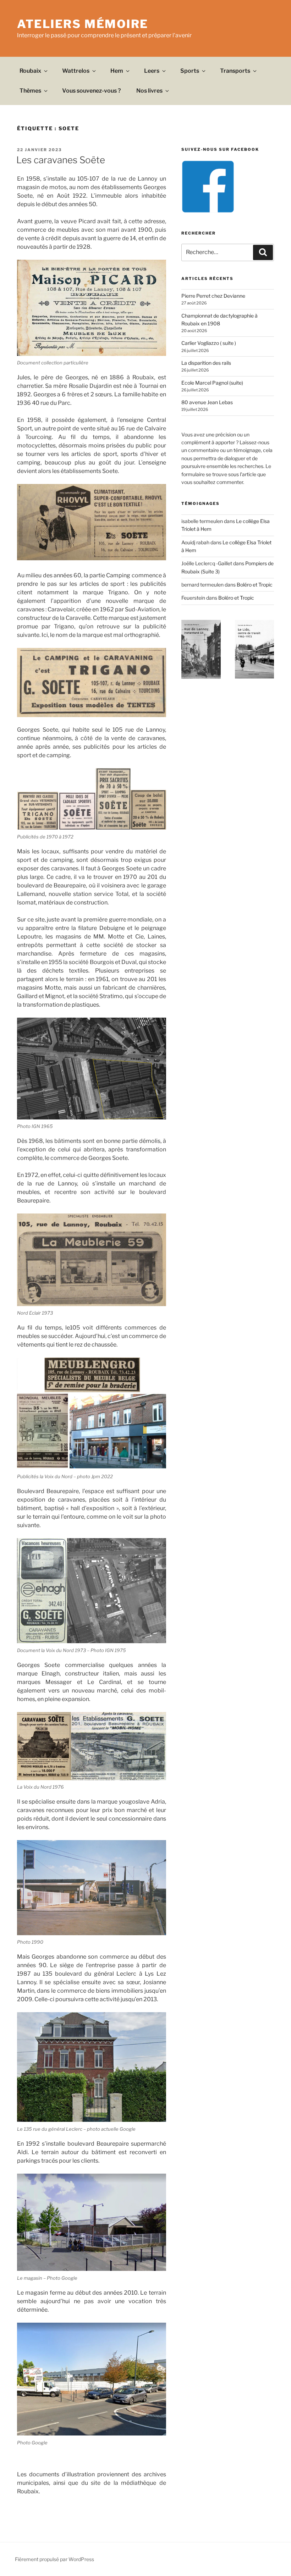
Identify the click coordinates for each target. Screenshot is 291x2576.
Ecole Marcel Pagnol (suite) (212, 383)
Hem (117, 71)
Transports (235, 71)
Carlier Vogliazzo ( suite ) (209, 343)
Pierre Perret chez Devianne (213, 296)
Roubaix (30, 71)
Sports (190, 71)
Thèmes (30, 91)
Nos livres (149, 91)
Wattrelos (76, 71)
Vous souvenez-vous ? (92, 91)
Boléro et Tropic (255, 585)
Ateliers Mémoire (83, 24)
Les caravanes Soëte (61, 160)
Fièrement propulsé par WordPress (54, 2559)
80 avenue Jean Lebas (207, 402)
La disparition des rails (206, 363)
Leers (152, 71)
